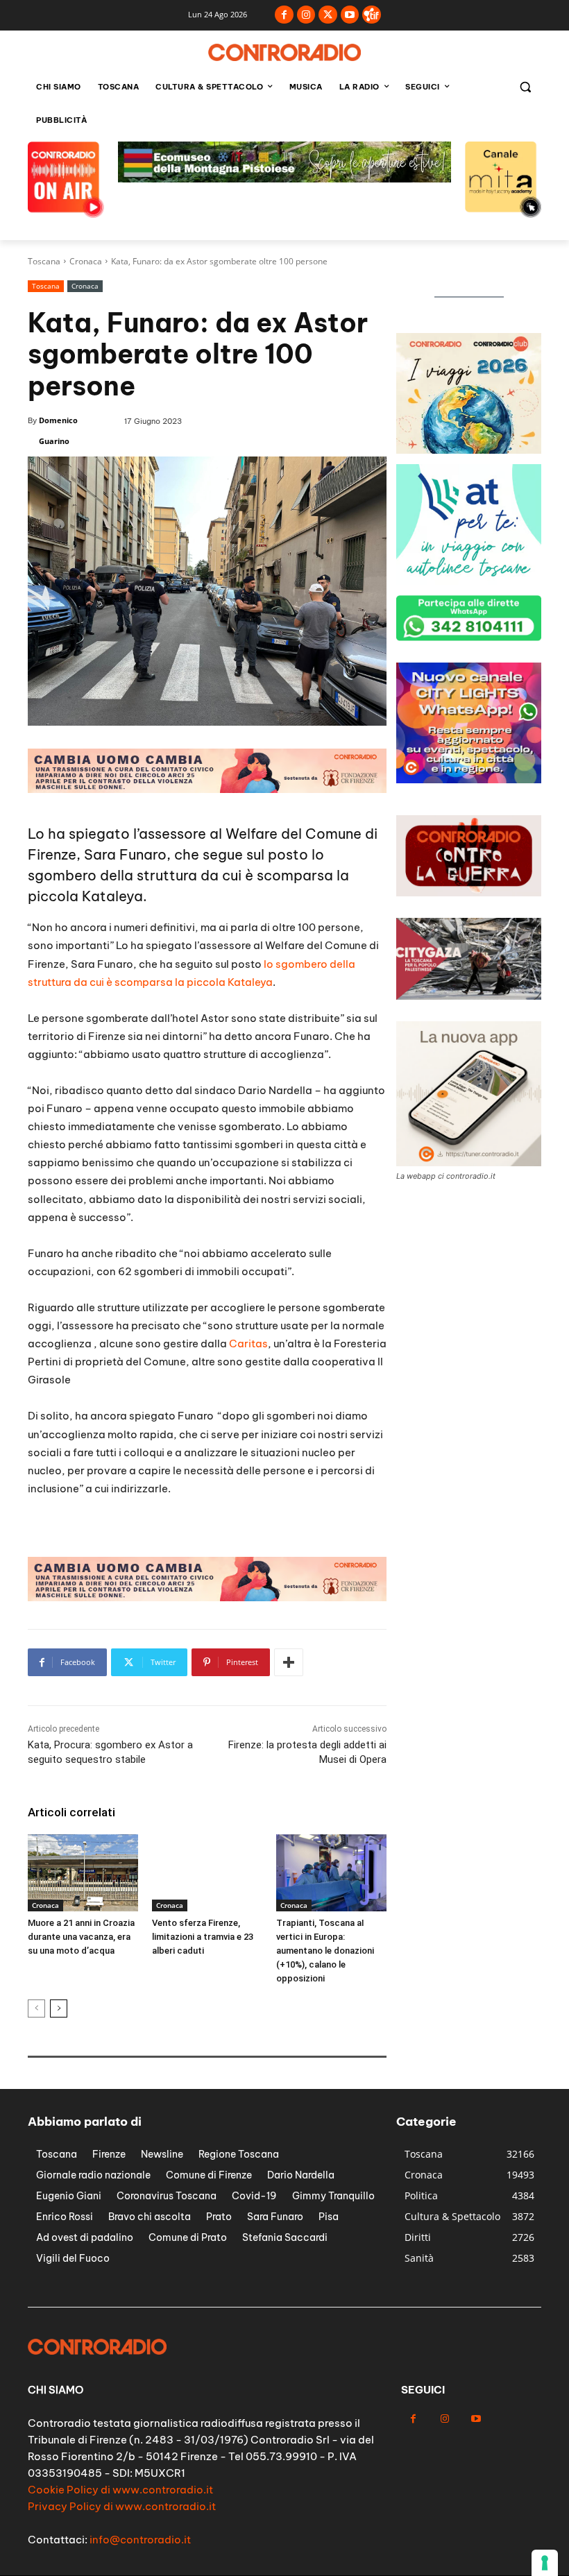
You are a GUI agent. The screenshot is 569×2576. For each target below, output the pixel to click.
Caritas (248, 1344)
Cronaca (86, 261)
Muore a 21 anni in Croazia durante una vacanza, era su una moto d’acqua (81, 1937)
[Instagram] (306, 15)
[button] (525, 87)
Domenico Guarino (58, 430)
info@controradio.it (140, 2540)
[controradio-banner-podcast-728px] (207, 789)
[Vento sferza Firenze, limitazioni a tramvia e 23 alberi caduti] (207, 1873)
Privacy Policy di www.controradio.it (122, 2506)
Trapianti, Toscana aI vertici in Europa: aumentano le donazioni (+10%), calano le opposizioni (325, 1951)
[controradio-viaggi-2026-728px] (284, 179)
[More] (289, 1662)
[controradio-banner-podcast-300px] (469, 779)
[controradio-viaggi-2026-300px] (469, 581)
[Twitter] (328, 15)
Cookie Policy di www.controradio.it (120, 2490)
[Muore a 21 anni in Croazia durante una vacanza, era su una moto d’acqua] (83, 1873)
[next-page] (59, 2008)
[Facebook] (284, 15)
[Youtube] (350, 15)
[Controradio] (284, 52)
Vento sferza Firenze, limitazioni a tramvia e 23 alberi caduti (203, 1937)
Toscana (44, 261)
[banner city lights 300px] (469, 450)
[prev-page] (36, 2008)
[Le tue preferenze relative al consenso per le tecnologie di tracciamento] (545, 2563)
